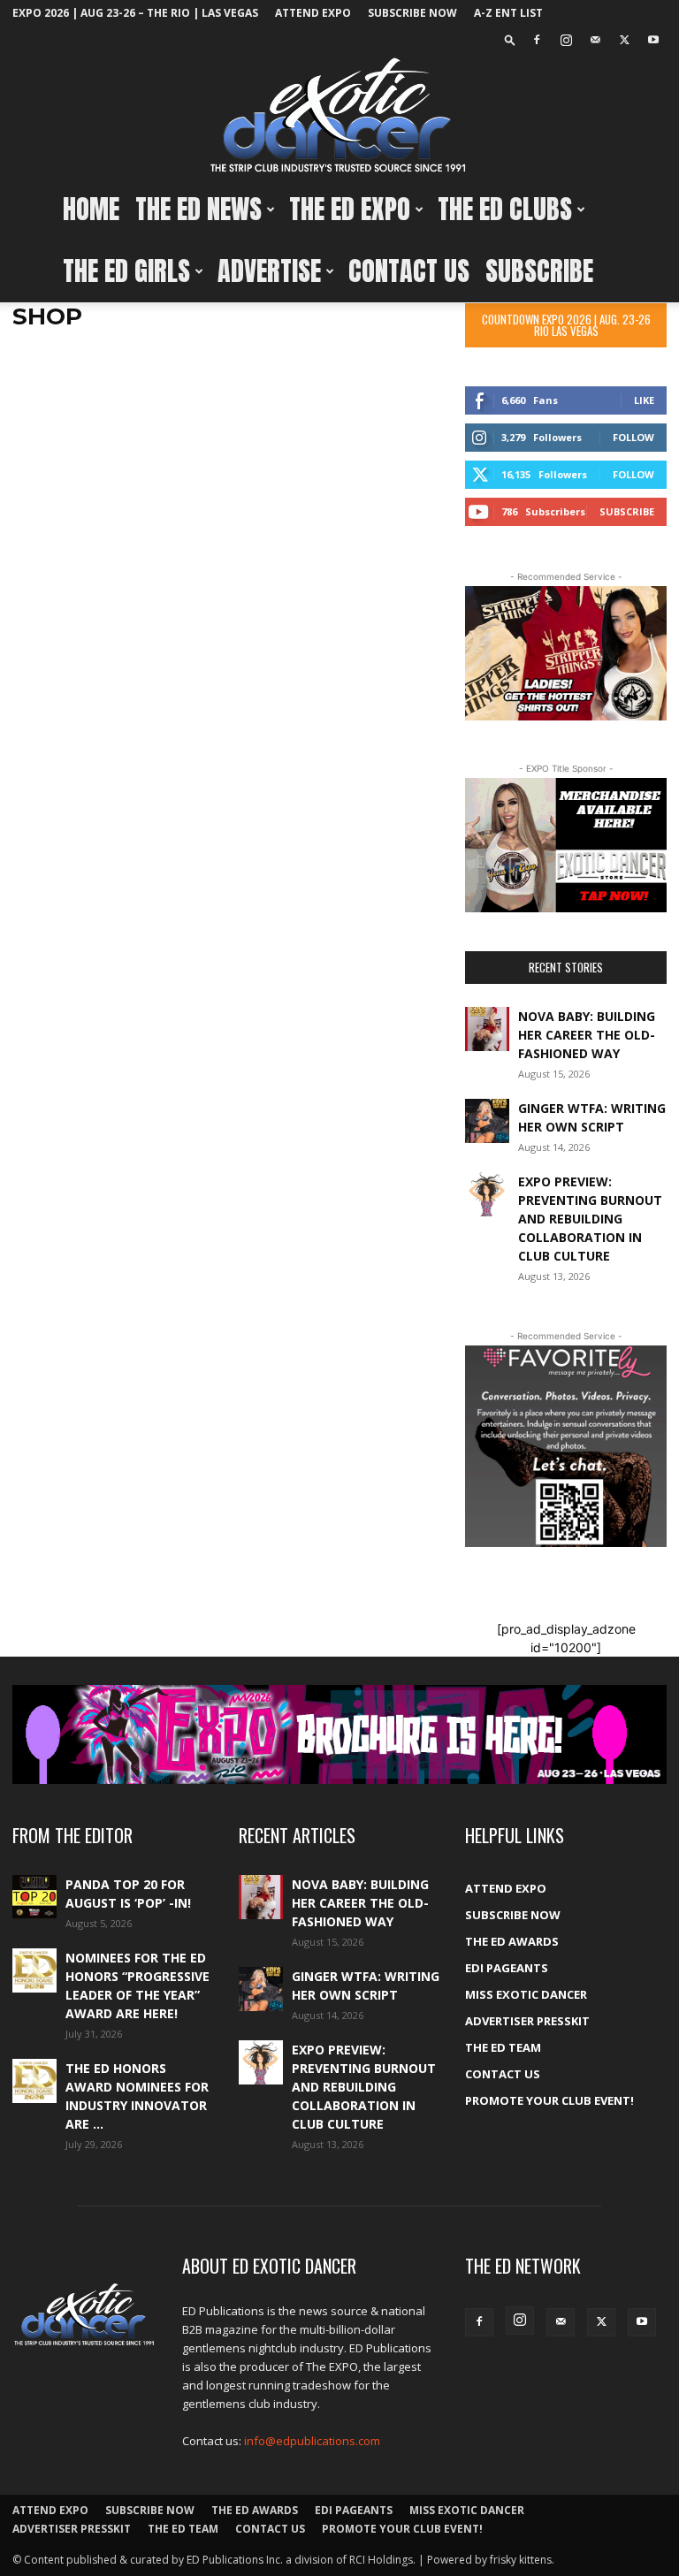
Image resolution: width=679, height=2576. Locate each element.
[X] (624, 40)
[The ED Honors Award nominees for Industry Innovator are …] (34, 2081)
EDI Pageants (507, 1968)
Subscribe (539, 271)
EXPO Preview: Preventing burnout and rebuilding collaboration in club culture (590, 1219)
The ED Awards (512, 1941)
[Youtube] (653, 40)
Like (644, 400)
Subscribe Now (412, 13)
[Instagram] (566, 40)
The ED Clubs (505, 209)
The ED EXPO (350, 209)
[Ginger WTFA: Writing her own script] (487, 1121)
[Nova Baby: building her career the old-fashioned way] (487, 1029)
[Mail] (595, 40)
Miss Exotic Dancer (526, 1994)
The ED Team (503, 2047)
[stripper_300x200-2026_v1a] (566, 653)
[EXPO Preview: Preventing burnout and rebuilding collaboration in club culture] (487, 1194)
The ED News (198, 209)
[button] (510, 39)
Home (91, 209)
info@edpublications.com (312, 2441)
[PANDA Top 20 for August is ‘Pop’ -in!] (34, 1897)
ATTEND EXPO (313, 13)
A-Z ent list (508, 13)
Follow (633, 437)
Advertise (269, 271)
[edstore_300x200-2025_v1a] (566, 845)
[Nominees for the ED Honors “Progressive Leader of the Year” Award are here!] (34, 1970)
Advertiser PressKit (527, 2021)
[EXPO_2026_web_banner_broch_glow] (339, 1734)
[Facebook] (537, 40)
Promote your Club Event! (549, 2100)
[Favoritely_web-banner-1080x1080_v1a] (566, 1446)
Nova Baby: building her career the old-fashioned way (587, 1035)
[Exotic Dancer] (339, 116)
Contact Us (409, 271)
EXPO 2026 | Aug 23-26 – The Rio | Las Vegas (135, 13)
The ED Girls (126, 271)
